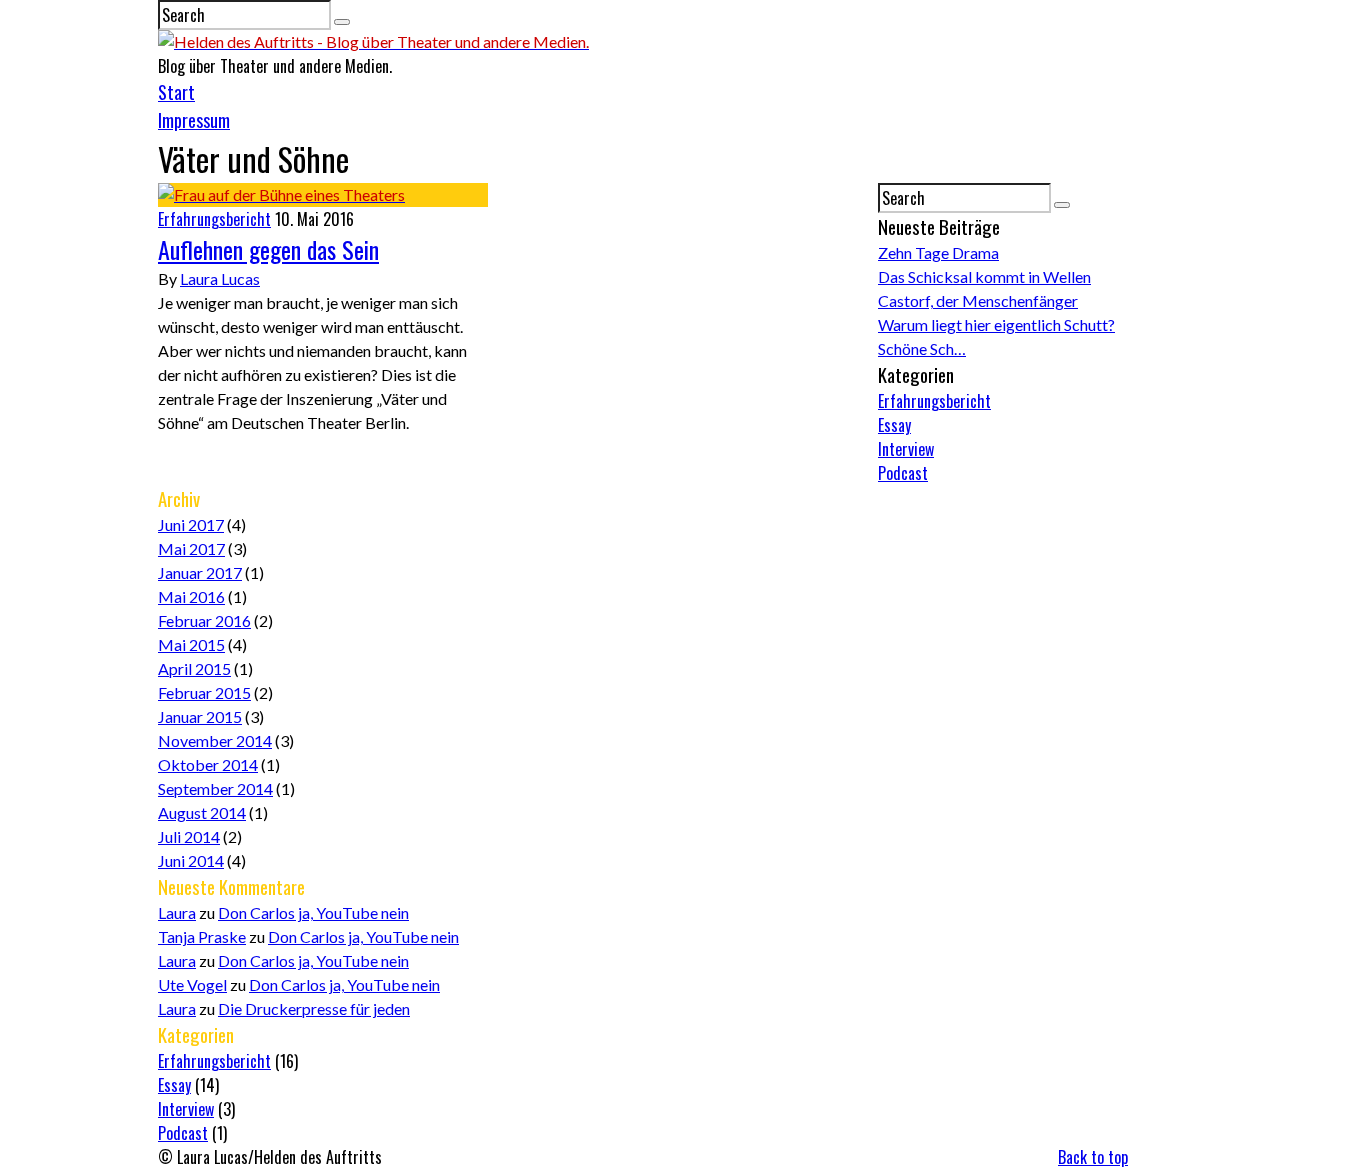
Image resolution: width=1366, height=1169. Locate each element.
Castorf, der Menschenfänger (978, 300)
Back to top (1093, 1157)
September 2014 (215, 788)
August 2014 (202, 812)
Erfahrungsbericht (214, 219)
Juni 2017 (191, 524)
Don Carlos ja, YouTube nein (313, 912)
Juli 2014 (189, 836)
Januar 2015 (200, 716)
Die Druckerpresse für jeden (314, 1008)
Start (176, 92)
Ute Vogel (192, 984)
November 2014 (215, 740)
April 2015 (194, 668)
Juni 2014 (191, 860)
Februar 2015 (204, 692)
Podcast (903, 473)
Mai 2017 (191, 548)
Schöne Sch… (922, 348)
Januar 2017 (200, 572)
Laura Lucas (220, 278)
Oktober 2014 (208, 764)
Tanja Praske (202, 936)
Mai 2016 (191, 596)
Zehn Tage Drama (938, 252)
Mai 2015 (191, 644)
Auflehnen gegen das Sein (268, 249)
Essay (894, 425)
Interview (906, 449)
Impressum (194, 120)
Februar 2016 (204, 620)
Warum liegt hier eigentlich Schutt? (996, 324)
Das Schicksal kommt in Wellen (984, 276)
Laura (177, 912)
